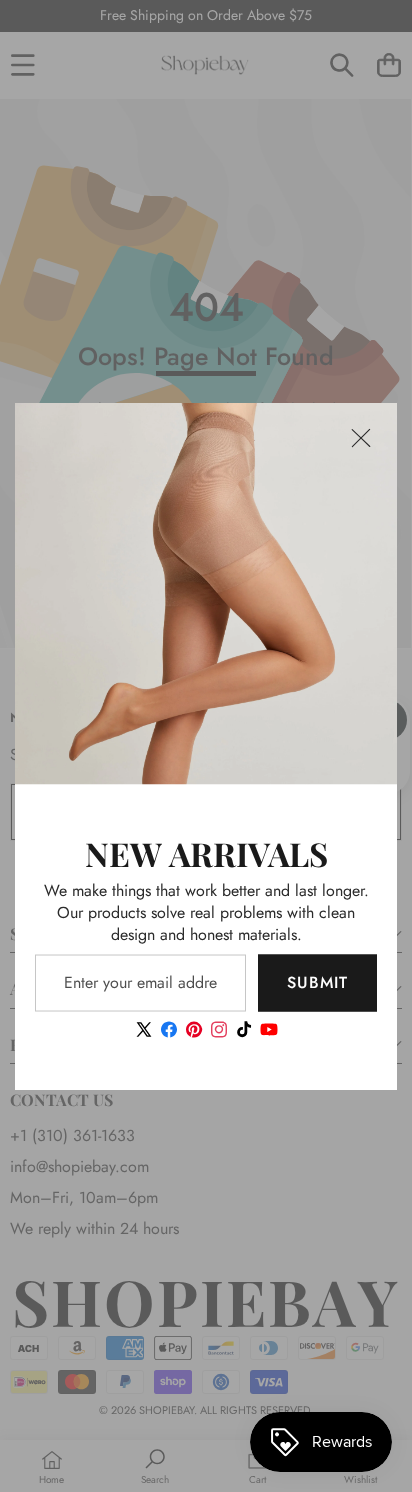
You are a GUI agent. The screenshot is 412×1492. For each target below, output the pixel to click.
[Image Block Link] (206, 594)
